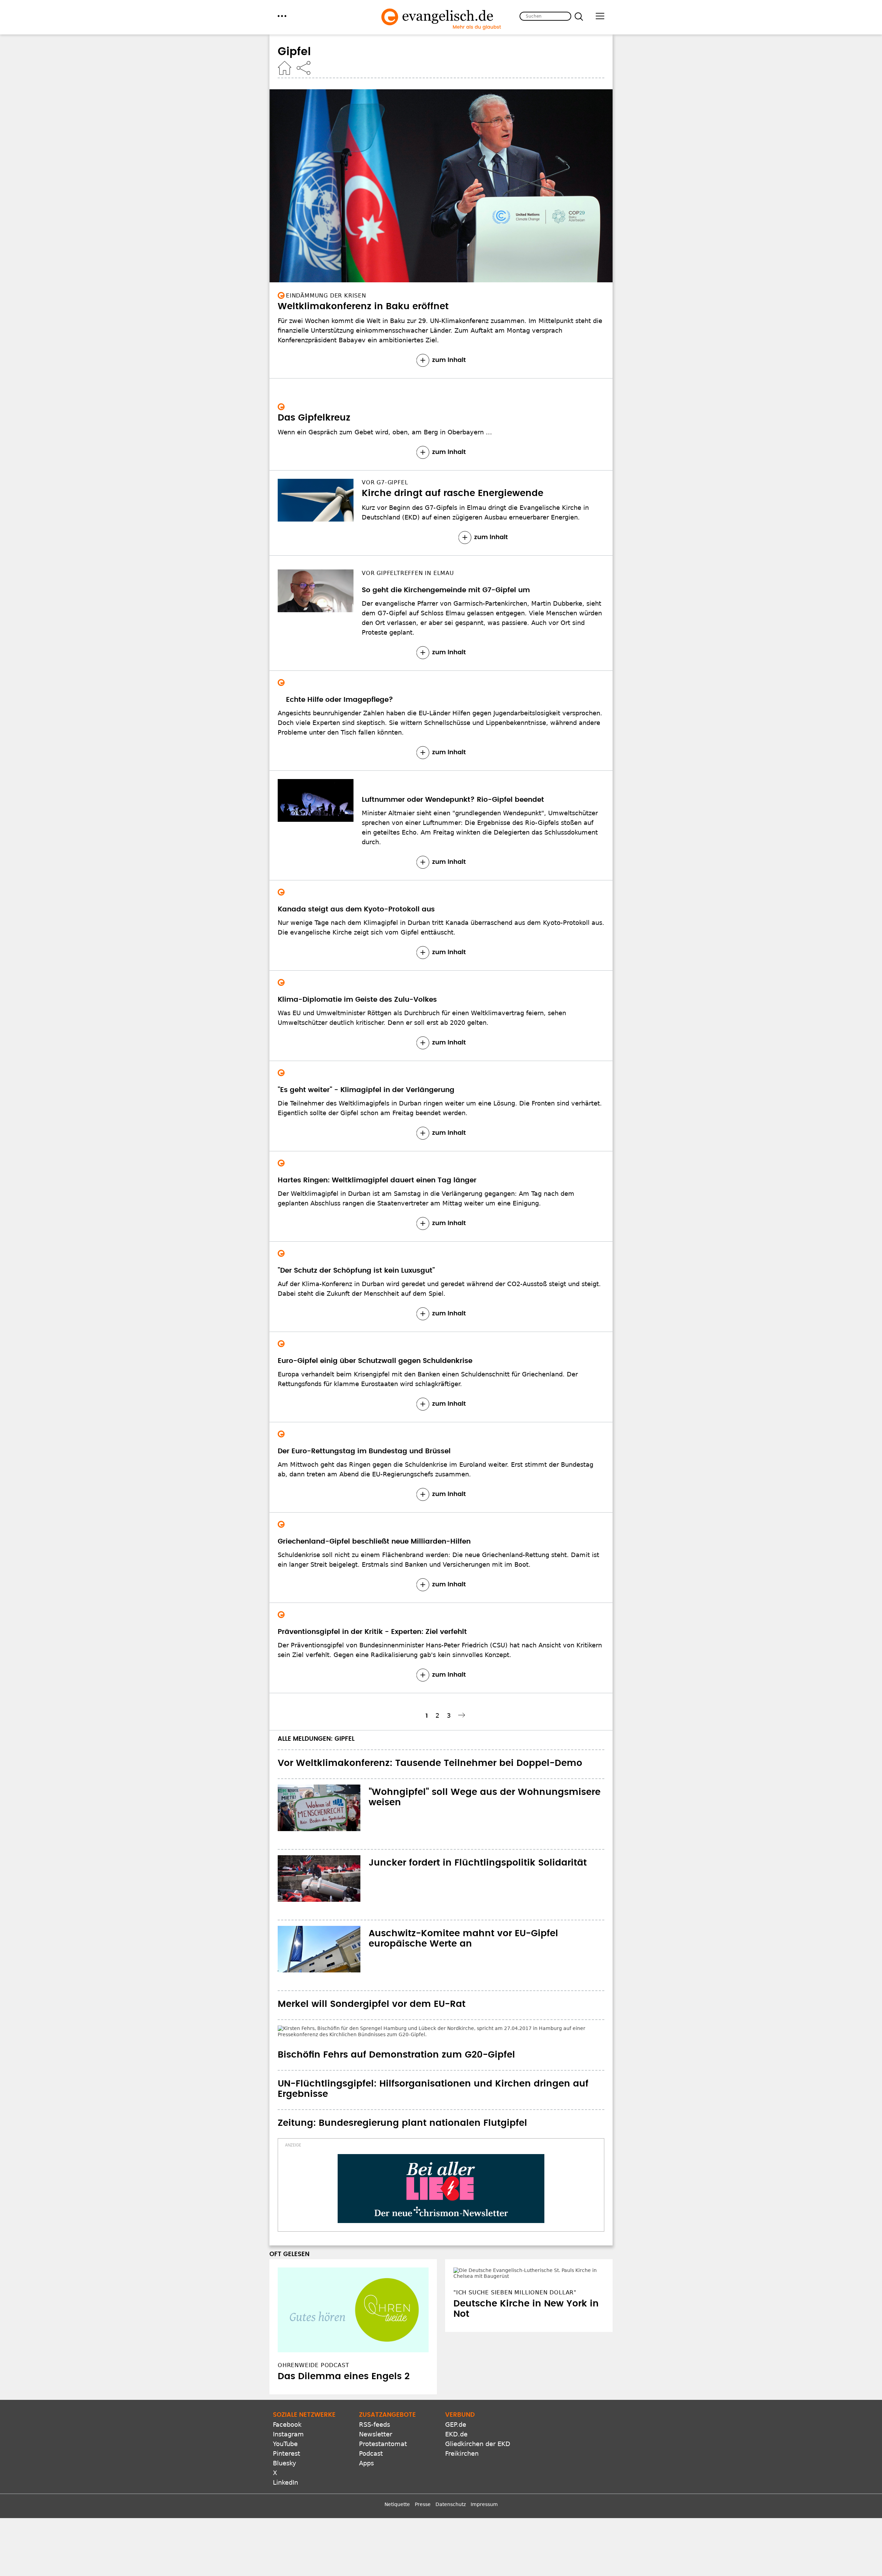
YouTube (285, 2422)
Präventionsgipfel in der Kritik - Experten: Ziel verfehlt (372, 1632)
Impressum (484, 2483)
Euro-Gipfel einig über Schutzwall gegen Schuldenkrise (375, 1361)
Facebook (287, 2403)
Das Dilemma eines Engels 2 (344, 2355)
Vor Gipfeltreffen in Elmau (408, 573)
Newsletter (376, 2412)
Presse (423, 2483)
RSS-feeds (375, 2403)
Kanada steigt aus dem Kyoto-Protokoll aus (356, 909)
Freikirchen (462, 2432)
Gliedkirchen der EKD (478, 2422)
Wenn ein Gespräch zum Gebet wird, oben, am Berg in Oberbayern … (385, 432)
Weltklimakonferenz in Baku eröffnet (363, 306)
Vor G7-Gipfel (385, 482)
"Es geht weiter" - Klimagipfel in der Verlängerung (366, 1090)
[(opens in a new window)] (441, 2167)
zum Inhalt (449, 360)
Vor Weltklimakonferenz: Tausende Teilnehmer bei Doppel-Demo (430, 1763)
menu (282, 16)
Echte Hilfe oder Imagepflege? (331, 700)
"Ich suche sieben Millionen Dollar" (515, 2255)
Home (285, 68)
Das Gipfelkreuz (314, 418)
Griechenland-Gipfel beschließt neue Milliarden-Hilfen (374, 1542)
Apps (366, 2441)
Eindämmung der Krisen (326, 296)
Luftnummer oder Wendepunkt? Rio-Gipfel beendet (453, 800)
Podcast (371, 2432)
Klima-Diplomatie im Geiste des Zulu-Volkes (357, 1000)
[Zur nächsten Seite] (463, 1715)
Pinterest (286, 2432)
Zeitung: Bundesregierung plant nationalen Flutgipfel (402, 2101)
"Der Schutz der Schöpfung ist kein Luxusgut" (356, 1271)
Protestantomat (383, 2422)
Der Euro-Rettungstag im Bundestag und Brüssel (364, 1451)
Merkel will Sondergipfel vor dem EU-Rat (372, 2004)
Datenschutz (451, 2483)
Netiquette (397, 2483)
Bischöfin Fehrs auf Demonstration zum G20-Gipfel (396, 2033)
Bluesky (285, 2441)
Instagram (288, 2412)
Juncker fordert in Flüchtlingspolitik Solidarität (478, 1863)
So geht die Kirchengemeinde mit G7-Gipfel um (446, 590)
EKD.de (456, 2412)
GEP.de (456, 2403)
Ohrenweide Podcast (313, 2343)
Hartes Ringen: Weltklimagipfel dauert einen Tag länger (377, 1180)
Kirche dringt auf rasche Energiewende (453, 493)
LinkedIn (285, 2461)
